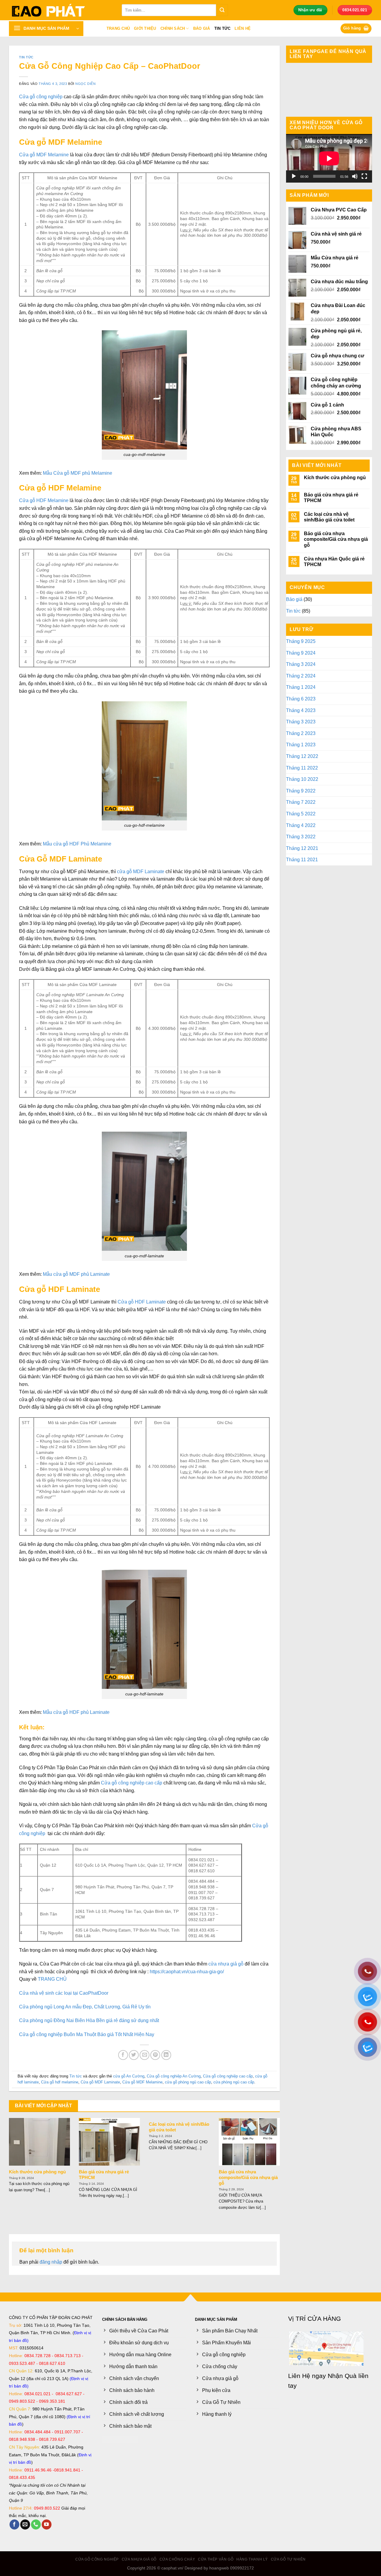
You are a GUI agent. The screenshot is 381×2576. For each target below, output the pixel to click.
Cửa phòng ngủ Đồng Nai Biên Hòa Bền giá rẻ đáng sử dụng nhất (89, 2020)
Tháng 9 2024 (301, 653)
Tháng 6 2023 (301, 699)
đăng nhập (51, 2262)
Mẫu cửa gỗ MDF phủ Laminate (76, 1274)
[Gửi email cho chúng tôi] (25, 2524)
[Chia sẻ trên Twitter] (134, 2055)
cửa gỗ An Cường (129, 2076)
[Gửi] (222, 10)
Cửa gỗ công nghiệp (41, 97)
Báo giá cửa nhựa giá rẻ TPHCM (104, 2175)
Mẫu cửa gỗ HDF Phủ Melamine (77, 844)
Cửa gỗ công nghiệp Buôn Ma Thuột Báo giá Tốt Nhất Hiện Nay (87, 2034)
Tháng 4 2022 (301, 825)
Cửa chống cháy (177, 2559)
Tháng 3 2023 (301, 722)
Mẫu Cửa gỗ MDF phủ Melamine (78, 473)
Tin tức (222, 28)
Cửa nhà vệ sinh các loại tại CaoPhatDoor (64, 1993)
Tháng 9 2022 (301, 791)
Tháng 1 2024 (301, 687)
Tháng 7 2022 (301, 802)
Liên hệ (243, 28)
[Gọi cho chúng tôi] (36, 2524)
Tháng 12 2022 (302, 756)
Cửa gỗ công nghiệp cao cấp (228, 2076)
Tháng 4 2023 (301, 710)
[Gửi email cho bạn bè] (145, 2055)
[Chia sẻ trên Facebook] (123, 2055)
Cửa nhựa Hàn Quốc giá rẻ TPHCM (334, 562)
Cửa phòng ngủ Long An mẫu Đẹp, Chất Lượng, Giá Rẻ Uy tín (85, 2007)
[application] (329, 158)
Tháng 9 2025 (301, 641)
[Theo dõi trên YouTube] (47, 2524)
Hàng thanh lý (252, 2559)
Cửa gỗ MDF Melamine (44, 155)
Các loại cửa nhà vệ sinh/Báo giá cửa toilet (179, 2127)
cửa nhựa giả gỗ (226, 1964)
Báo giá (202, 28)
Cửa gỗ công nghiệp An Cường (174, 2076)
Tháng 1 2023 (301, 745)
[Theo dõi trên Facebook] (14, 2524)
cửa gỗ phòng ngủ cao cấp (188, 2082)
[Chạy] (294, 176)
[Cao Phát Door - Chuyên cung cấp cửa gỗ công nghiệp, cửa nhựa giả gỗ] (61, 10)
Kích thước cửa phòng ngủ (37, 2172)
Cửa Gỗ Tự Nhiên (288, 2559)
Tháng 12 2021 (302, 848)
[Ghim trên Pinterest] (155, 2055)
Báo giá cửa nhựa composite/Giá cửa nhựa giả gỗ (248, 2178)
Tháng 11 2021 (302, 860)
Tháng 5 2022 (301, 814)
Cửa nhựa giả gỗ (139, 2559)
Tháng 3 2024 (301, 664)
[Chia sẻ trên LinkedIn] (166, 2055)
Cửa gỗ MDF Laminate (100, 2082)
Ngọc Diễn (85, 84)
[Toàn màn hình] (364, 176)
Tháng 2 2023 (301, 733)
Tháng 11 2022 (302, 768)
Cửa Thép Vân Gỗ (216, 2559)
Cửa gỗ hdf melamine (60, 2082)
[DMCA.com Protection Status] (120, 2439)
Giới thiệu (145, 28)
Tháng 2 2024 (301, 676)
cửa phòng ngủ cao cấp (234, 2082)
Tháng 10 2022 (302, 779)
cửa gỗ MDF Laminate (141, 872)
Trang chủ (118, 28)
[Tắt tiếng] (355, 176)
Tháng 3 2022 (301, 837)
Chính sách (173, 28)
